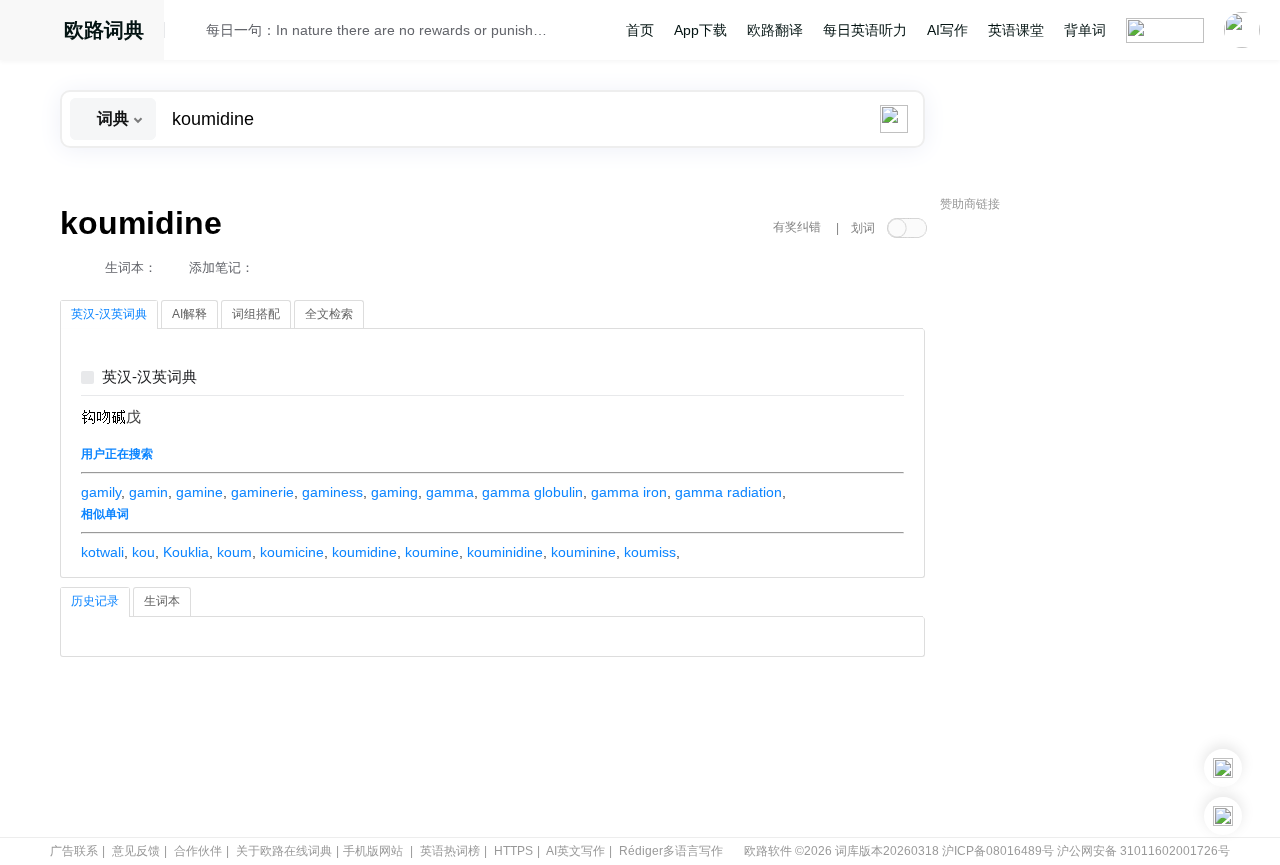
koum (234, 552)
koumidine (364, 552)
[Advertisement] (1090, 525)
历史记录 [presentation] (95, 601)
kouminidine (505, 552)
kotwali (102, 552)
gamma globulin (532, 492)
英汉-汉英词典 (149, 377)
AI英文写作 (575, 851)
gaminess (332, 492)
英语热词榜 (450, 851)
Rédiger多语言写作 (671, 851)
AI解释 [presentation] (189, 314)
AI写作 (947, 30)
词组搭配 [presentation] (256, 314)
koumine (432, 552)
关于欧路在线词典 (284, 851)
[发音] (191, 33)
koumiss (650, 552)
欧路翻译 (775, 30)
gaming (394, 492)
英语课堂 (1016, 30)
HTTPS (513, 851)
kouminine (583, 552)
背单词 (1085, 30)
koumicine (292, 552)
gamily (101, 492)
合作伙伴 (198, 851)
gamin (148, 492)
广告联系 (74, 851)
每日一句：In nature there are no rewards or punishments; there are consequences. (382, 30)
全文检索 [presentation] (329, 314)
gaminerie (262, 492)
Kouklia (186, 552)
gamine (199, 492)
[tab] (109, 315)
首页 (640, 30)
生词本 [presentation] (162, 601)
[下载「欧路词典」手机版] (1223, 768)
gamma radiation (728, 492)
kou (143, 552)
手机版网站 (373, 851)
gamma (450, 492)
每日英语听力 (865, 30)
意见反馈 (136, 851)
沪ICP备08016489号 (998, 851)
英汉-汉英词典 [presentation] (109, 314)
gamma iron (629, 492)
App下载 (700, 30)
